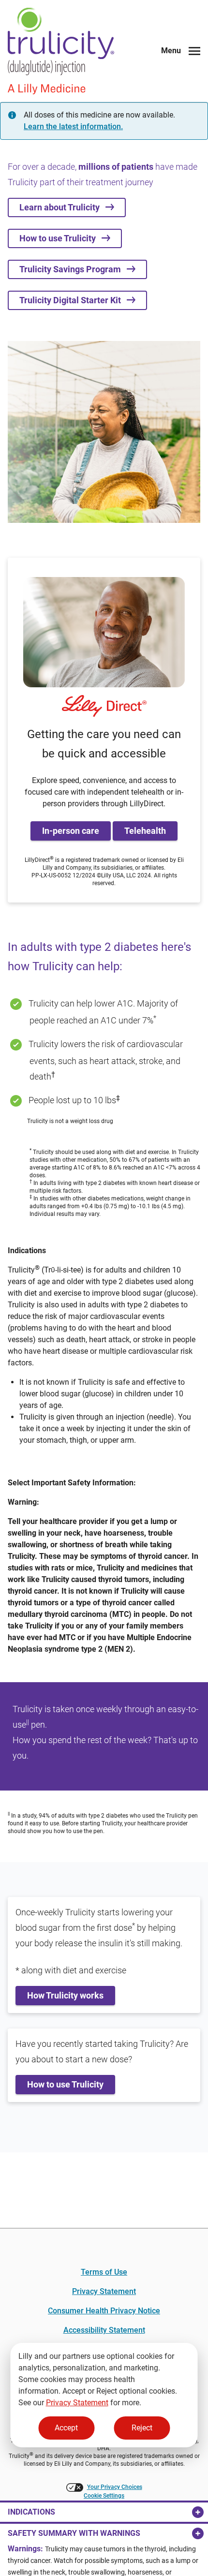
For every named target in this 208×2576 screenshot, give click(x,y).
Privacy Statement (77, 2403)
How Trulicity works (65, 1995)
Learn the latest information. (73, 126)
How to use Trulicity (60, 238)
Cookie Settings (104, 2496)
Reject (142, 2428)
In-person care (71, 831)
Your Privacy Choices (115, 2487)
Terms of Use (104, 2272)
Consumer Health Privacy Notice (104, 2311)
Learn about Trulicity (62, 207)
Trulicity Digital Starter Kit (73, 300)
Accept (66, 2428)
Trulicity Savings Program (73, 269)
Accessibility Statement (104, 2330)
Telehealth (145, 831)
